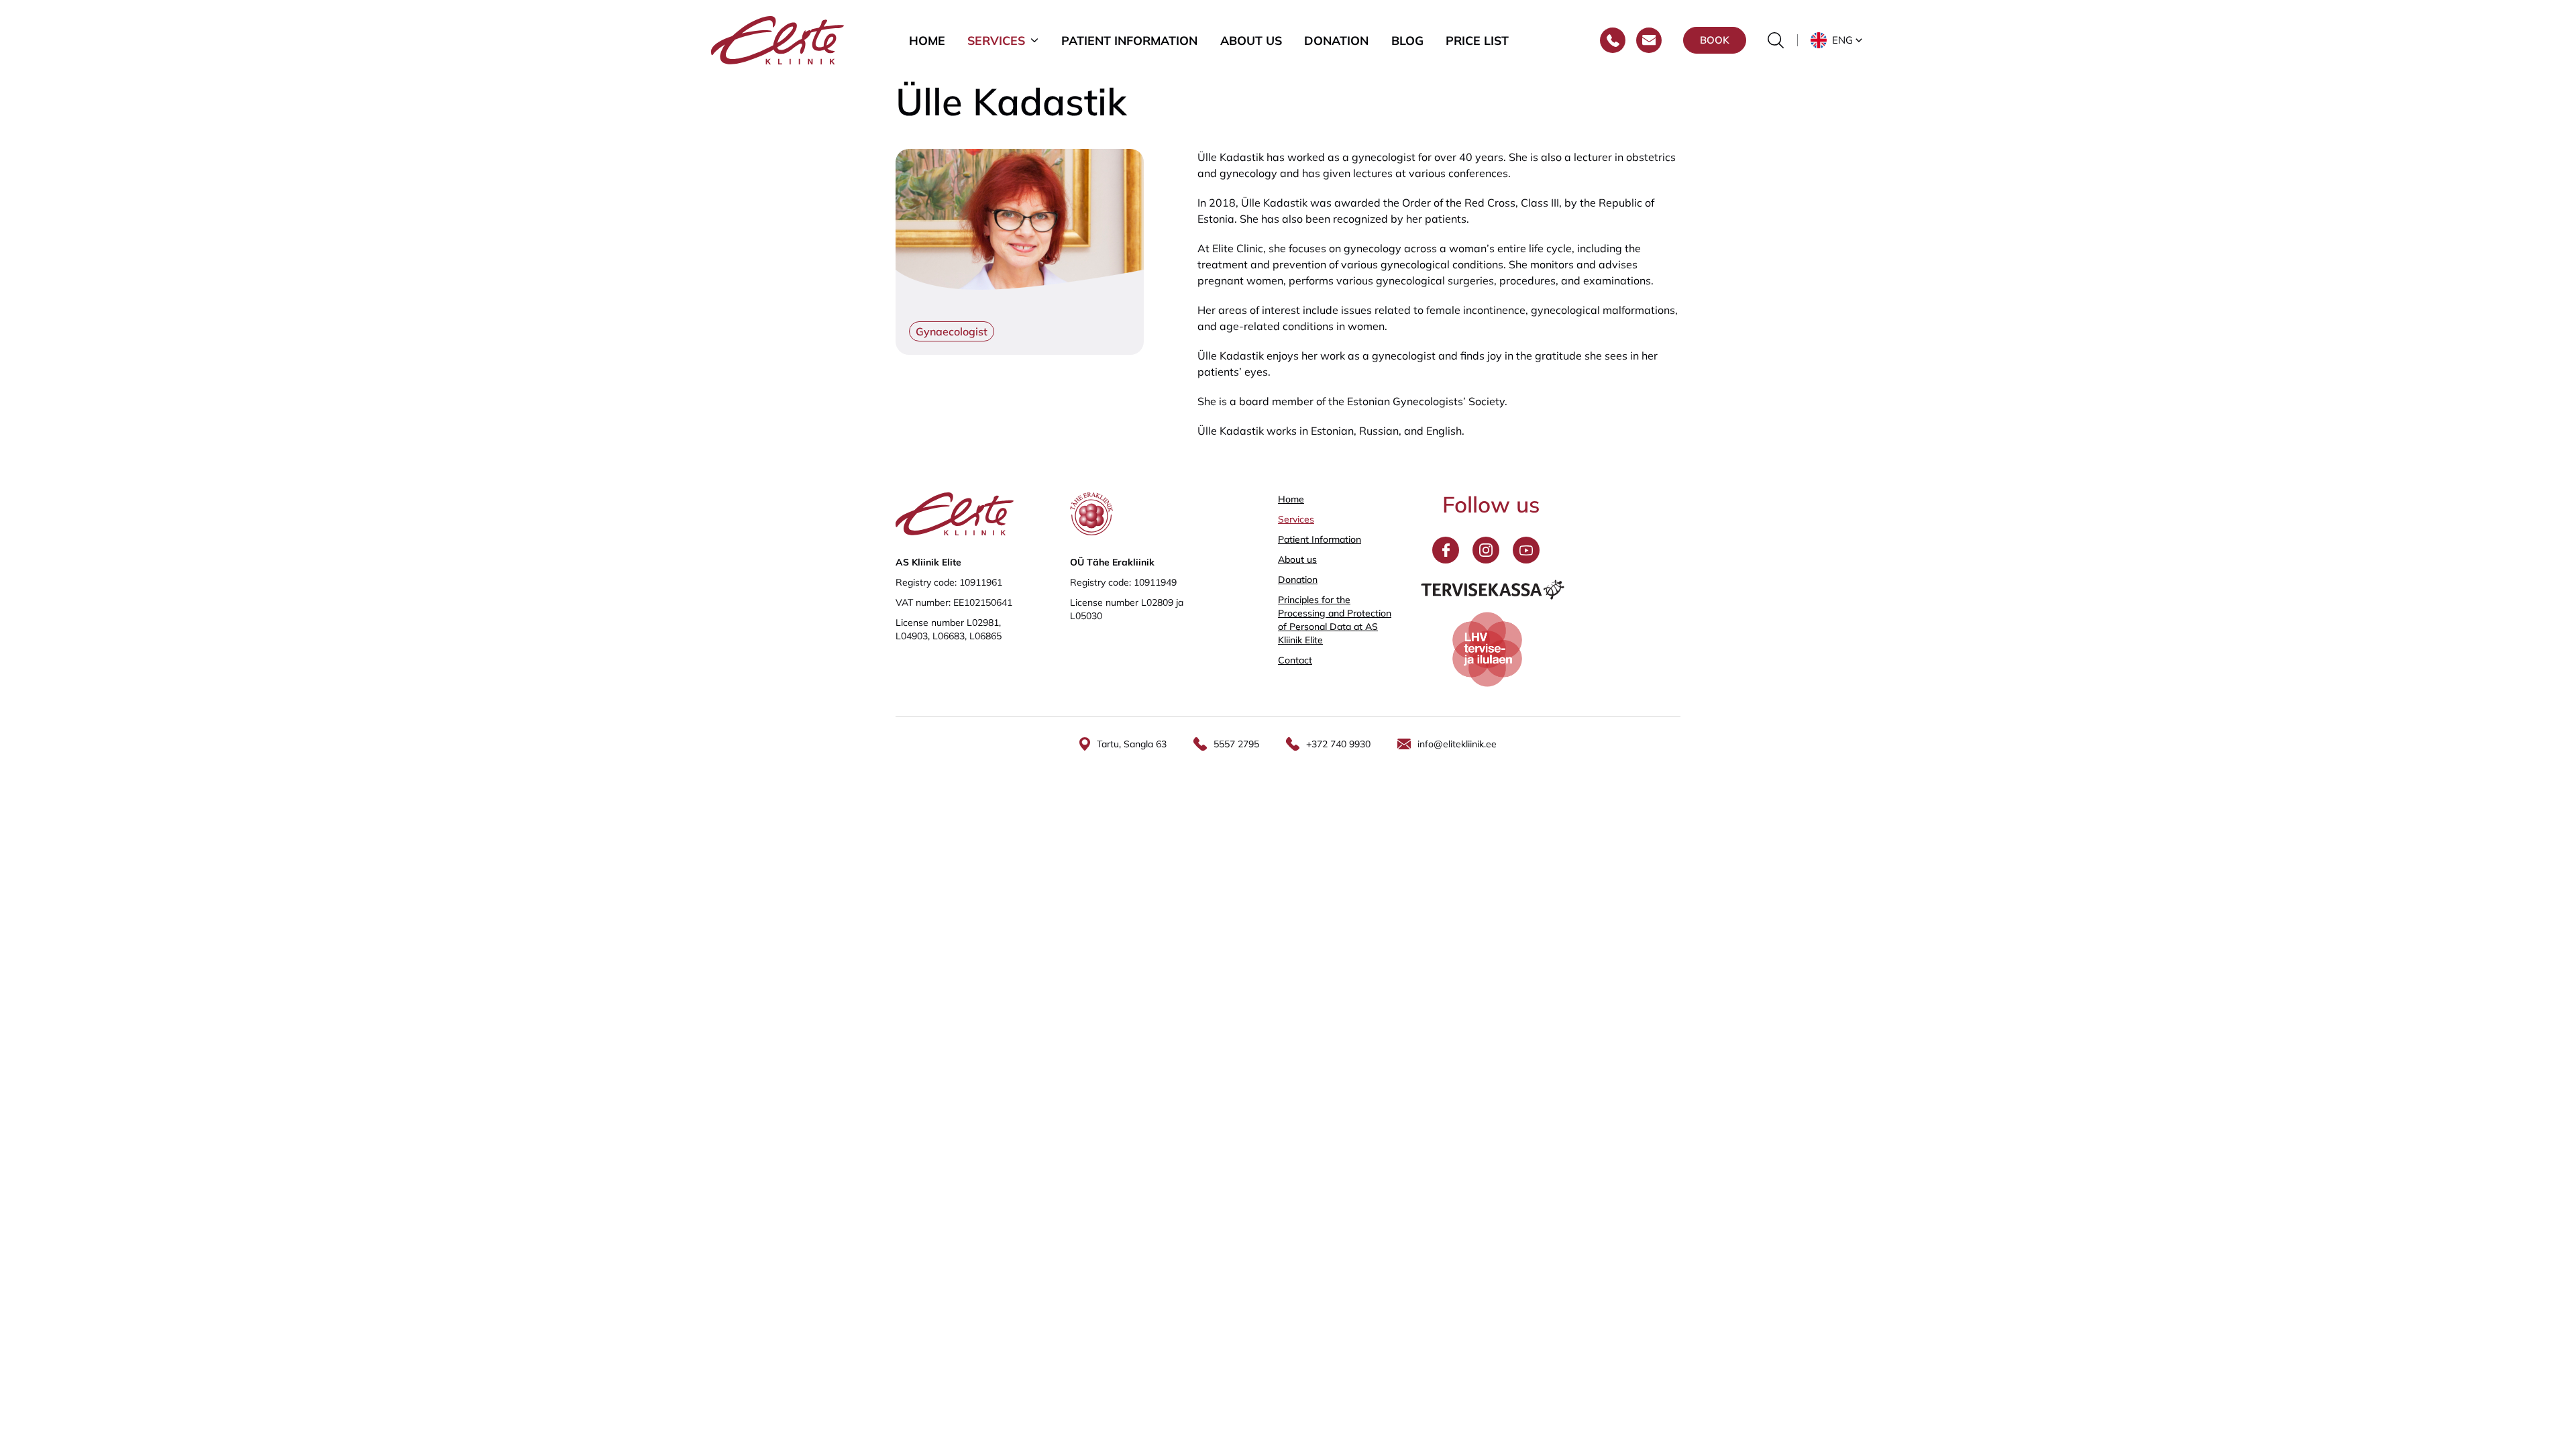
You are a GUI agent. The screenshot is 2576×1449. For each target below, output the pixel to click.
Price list (1477, 40)
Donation (1336, 40)
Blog (1407, 40)
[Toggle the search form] (1776, 40)
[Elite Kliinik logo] (777, 39)
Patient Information (1129, 40)
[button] (1838, 40)
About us (1251, 40)
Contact (1295, 660)
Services (996, 40)
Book (1715, 40)
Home (927, 40)
